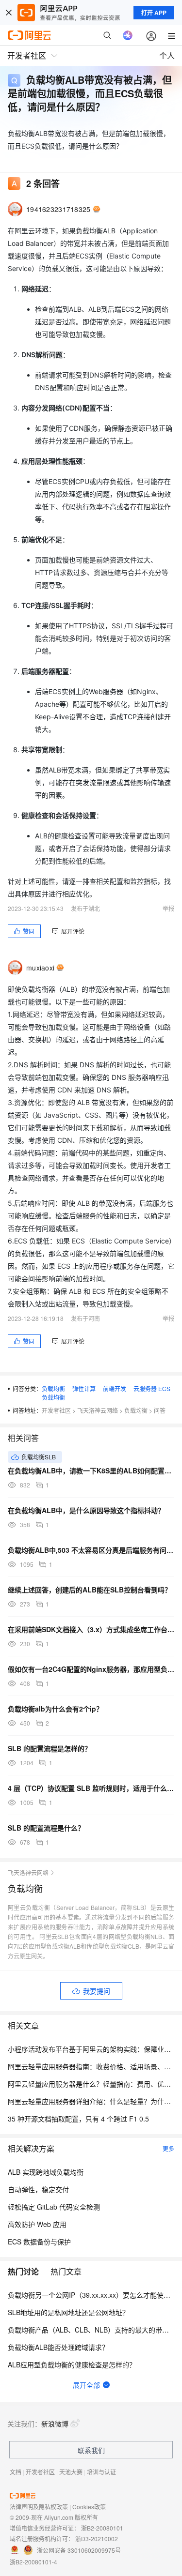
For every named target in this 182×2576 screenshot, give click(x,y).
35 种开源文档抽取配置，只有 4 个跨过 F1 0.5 (78, 2119)
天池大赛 (71, 2472)
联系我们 (91, 2450)
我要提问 (97, 1991)
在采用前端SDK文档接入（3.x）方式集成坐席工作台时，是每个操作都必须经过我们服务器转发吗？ (91, 1629)
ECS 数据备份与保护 (39, 2242)
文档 (16, 2472)
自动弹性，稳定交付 (38, 2189)
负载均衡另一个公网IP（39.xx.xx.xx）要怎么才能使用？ (92, 2295)
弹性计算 (84, 1388)
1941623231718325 (58, 209)
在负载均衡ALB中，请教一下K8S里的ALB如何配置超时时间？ (91, 1470)
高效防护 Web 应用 (37, 2224)
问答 (160, 1410)
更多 (168, 2148)
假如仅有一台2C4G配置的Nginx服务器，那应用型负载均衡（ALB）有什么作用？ (91, 1669)
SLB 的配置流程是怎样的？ (50, 1748)
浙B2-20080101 (102, 2528)
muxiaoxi (40, 968)
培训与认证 (101, 2472)
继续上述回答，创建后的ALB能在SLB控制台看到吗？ (90, 1590)
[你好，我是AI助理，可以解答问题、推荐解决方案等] (128, 35)
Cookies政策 (89, 2507)
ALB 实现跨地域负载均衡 (46, 2172)
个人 (167, 55)
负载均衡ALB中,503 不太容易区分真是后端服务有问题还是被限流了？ (91, 1550)
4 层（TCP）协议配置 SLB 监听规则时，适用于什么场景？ (91, 1788)
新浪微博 (55, 2424)
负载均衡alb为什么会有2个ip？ (55, 1709)
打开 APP (154, 13)
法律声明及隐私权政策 (39, 2507)
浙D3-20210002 (97, 2538)
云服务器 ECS (152, 1388)
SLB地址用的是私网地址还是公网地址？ (68, 2312)
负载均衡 (53, 1388)
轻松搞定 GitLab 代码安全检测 (54, 2207)
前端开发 (115, 1388)
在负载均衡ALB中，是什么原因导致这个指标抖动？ (86, 1510)
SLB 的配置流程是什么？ (46, 1828)
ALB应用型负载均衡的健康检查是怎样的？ (72, 2364)
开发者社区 (56, 1410)
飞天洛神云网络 (98, 1410)
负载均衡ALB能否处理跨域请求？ (58, 2347)
